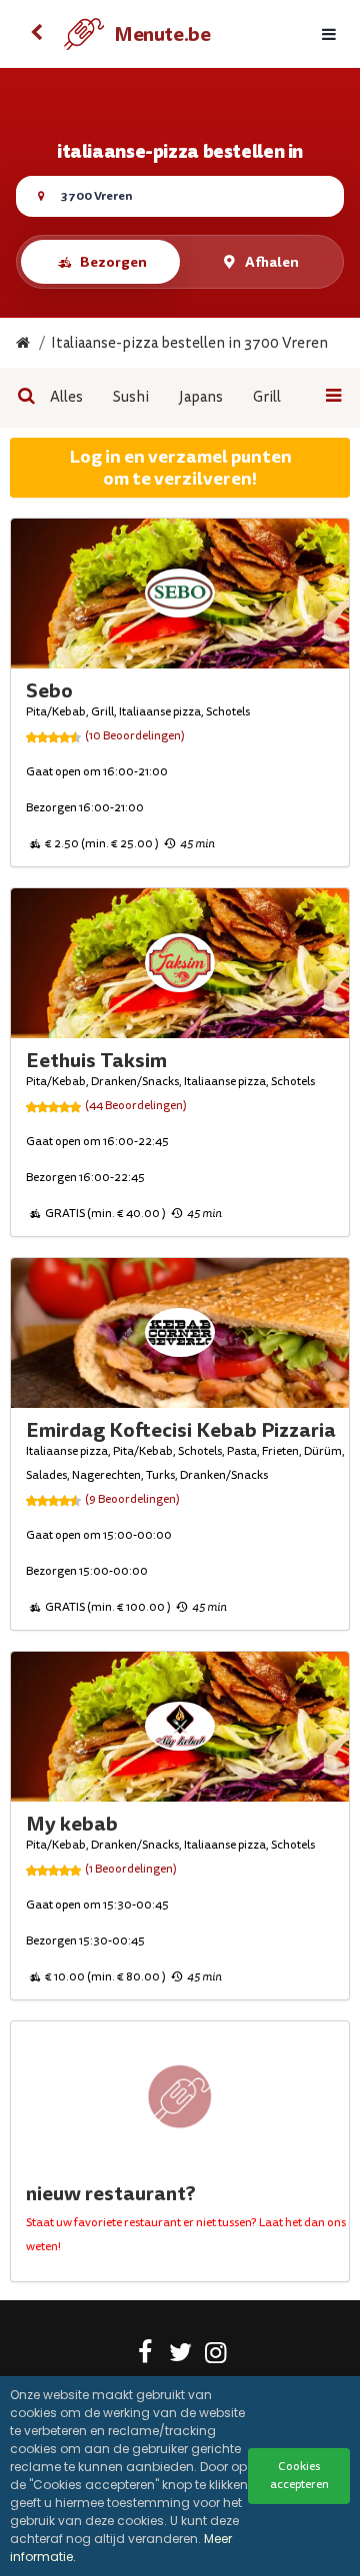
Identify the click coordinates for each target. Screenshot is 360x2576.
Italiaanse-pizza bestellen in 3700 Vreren (189, 343)
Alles (66, 397)
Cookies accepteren (299, 2476)
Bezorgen (113, 262)
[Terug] (36, 34)
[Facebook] (145, 2356)
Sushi (131, 397)
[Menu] (329, 34)
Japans (201, 397)
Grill (267, 397)
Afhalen (272, 262)
